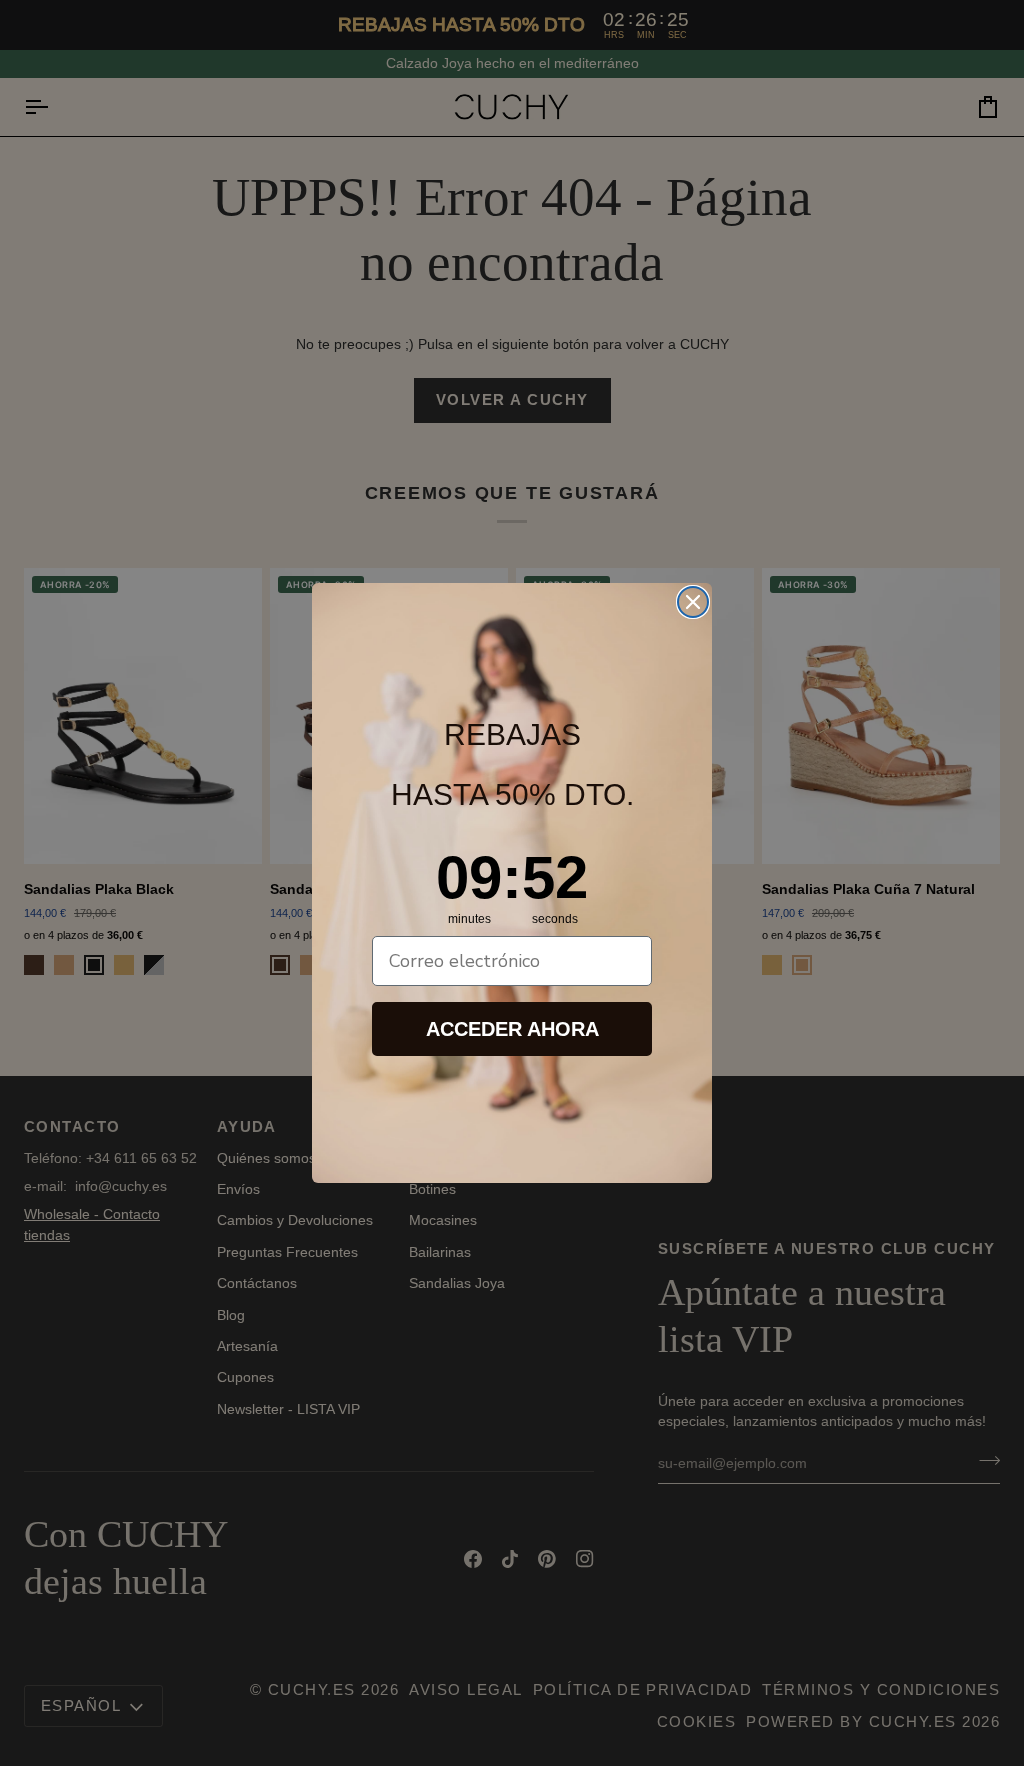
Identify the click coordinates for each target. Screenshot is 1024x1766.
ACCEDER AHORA (512, 1029)
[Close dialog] (693, 602)
